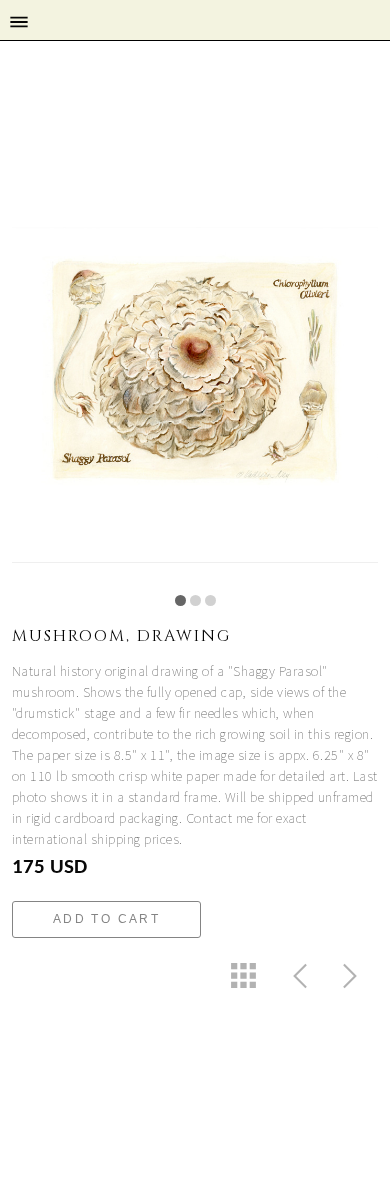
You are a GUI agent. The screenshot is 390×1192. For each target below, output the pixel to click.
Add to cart (106, 919)
